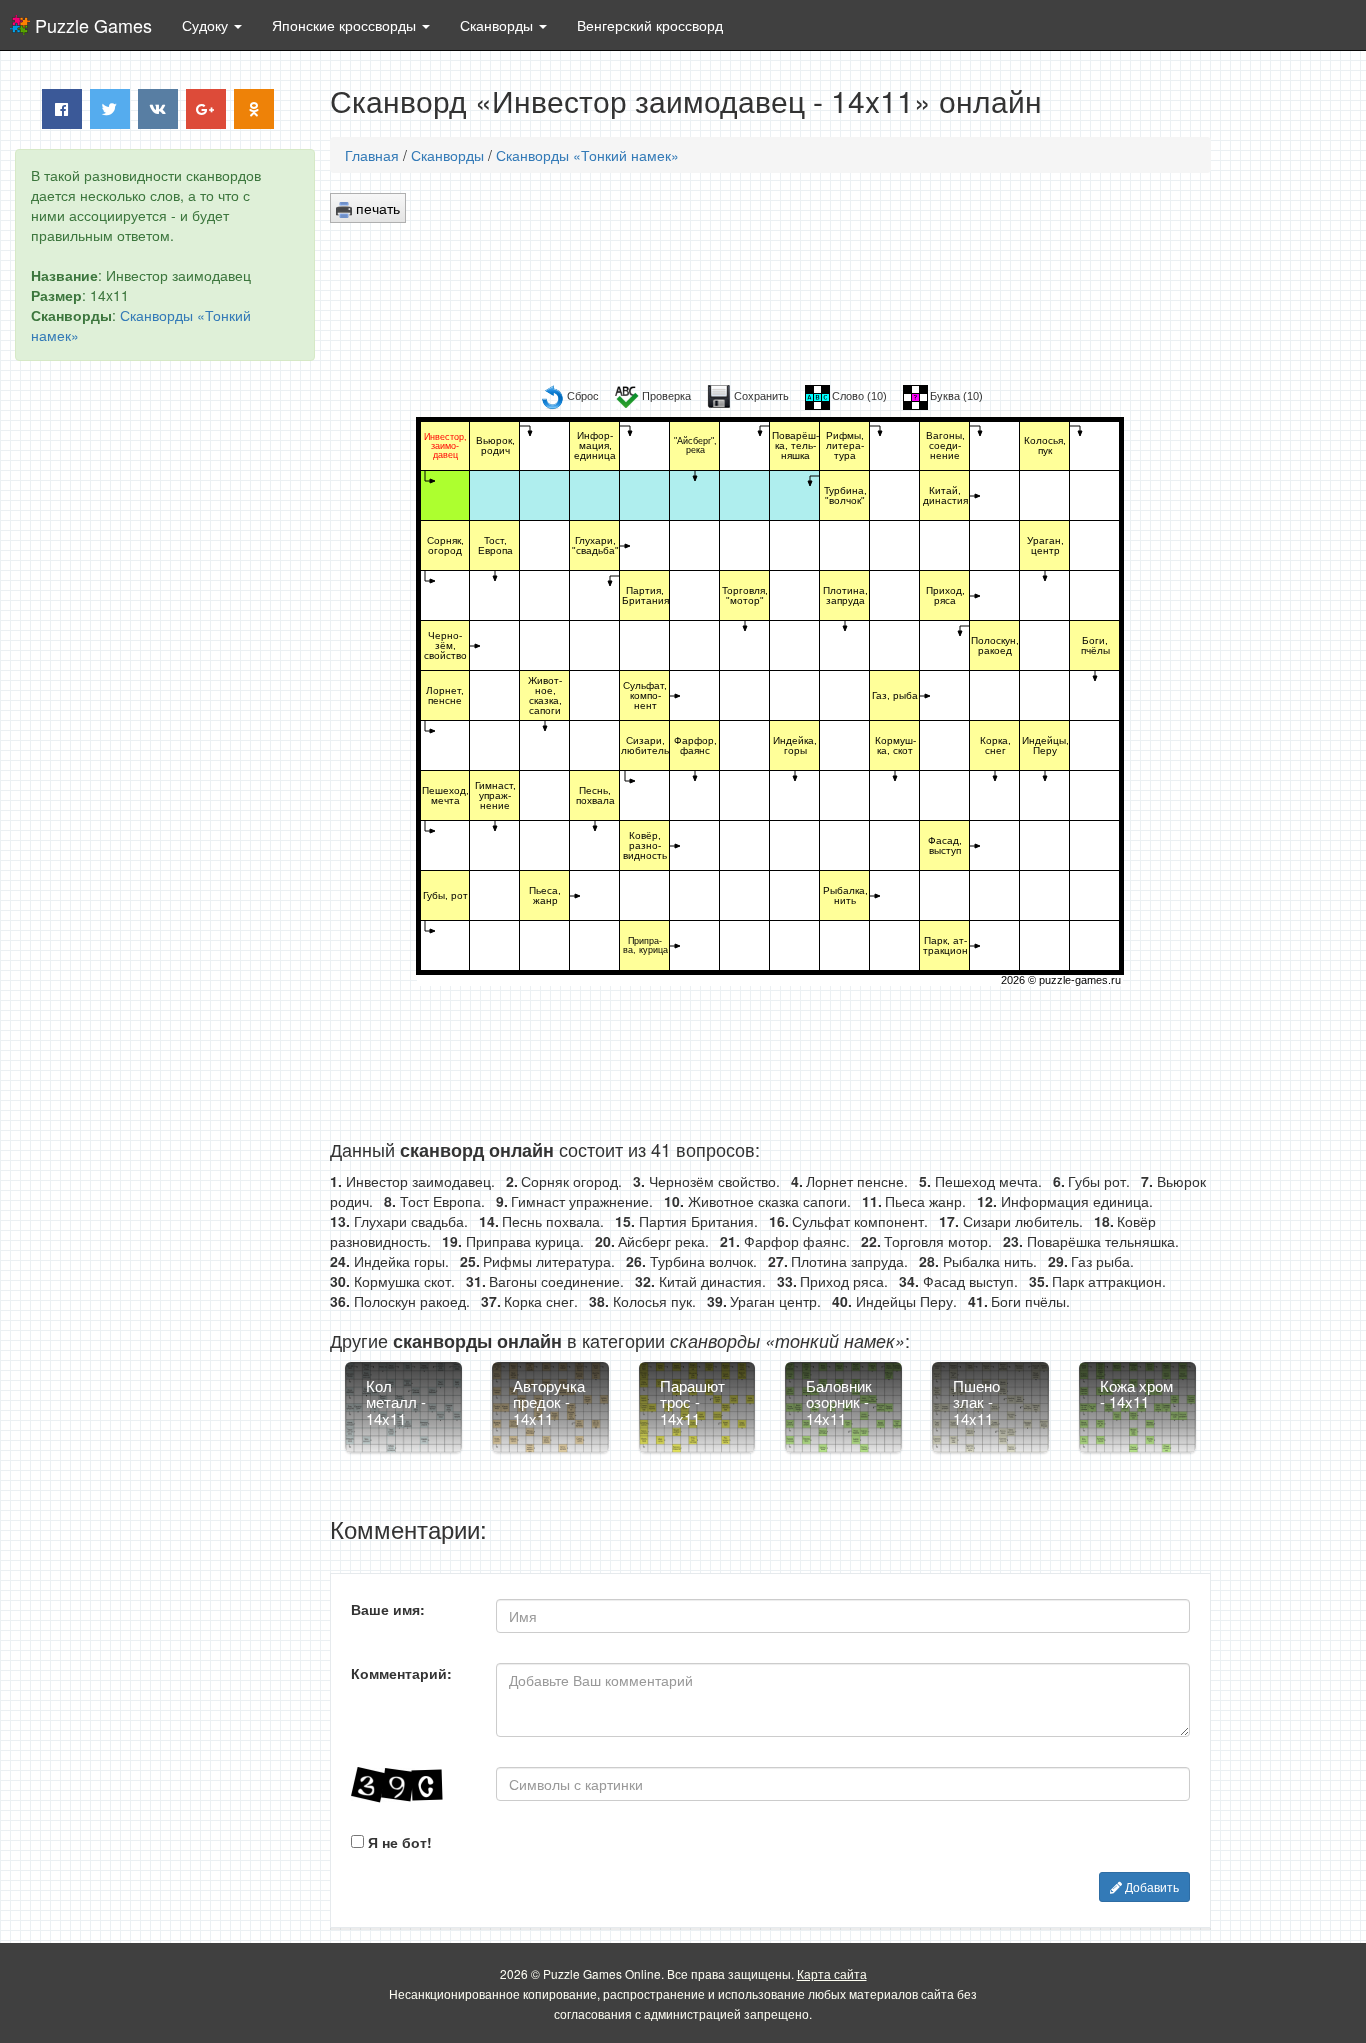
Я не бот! (398, 1842)
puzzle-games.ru (1080, 980)
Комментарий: (401, 1673)
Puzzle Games (93, 25)
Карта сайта (832, 1973)
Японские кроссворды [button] (346, 25)
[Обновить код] (408, 1785)
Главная (372, 155)
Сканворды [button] (498, 25)
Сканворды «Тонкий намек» (587, 155)
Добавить (1150, 1886)
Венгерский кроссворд (650, 25)
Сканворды (447, 155)
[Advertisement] (165, 681)
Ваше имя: (388, 1609)
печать (376, 208)
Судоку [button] (207, 25)
